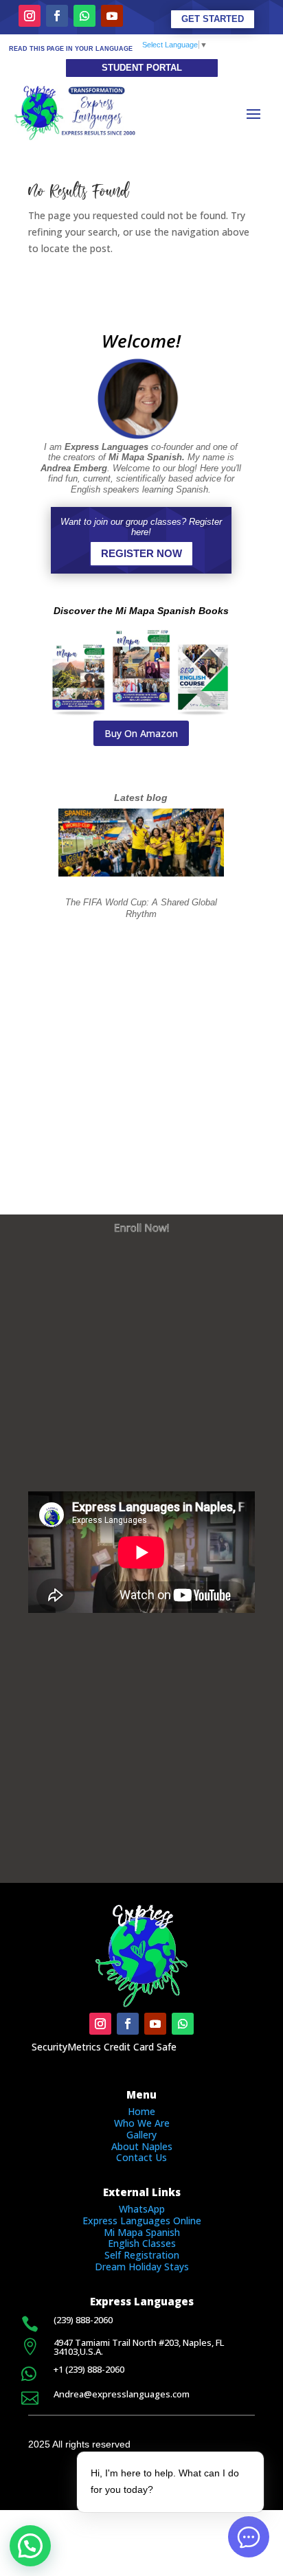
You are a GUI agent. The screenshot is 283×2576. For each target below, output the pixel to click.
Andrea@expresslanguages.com (122, 2394)
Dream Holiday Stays (142, 2267)
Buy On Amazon (141, 733)
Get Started (213, 19)
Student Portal (142, 68)
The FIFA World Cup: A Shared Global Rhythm (141, 908)
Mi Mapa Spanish (142, 2232)
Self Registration (142, 2255)
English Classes (142, 2243)
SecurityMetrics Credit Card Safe (104, 2047)
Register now (141, 553)
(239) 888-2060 (83, 2320)
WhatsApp (142, 2209)
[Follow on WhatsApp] (84, 16)
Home (141, 2111)
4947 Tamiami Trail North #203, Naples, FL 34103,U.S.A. (139, 2347)
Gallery (141, 2135)
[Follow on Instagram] (30, 16)
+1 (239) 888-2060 (89, 2369)
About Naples (142, 2146)
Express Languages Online (142, 2221)
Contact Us (141, 2157)
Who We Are (142, 2123)
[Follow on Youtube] (112, 16)
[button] (30, 2546)
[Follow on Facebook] (57, 16)
